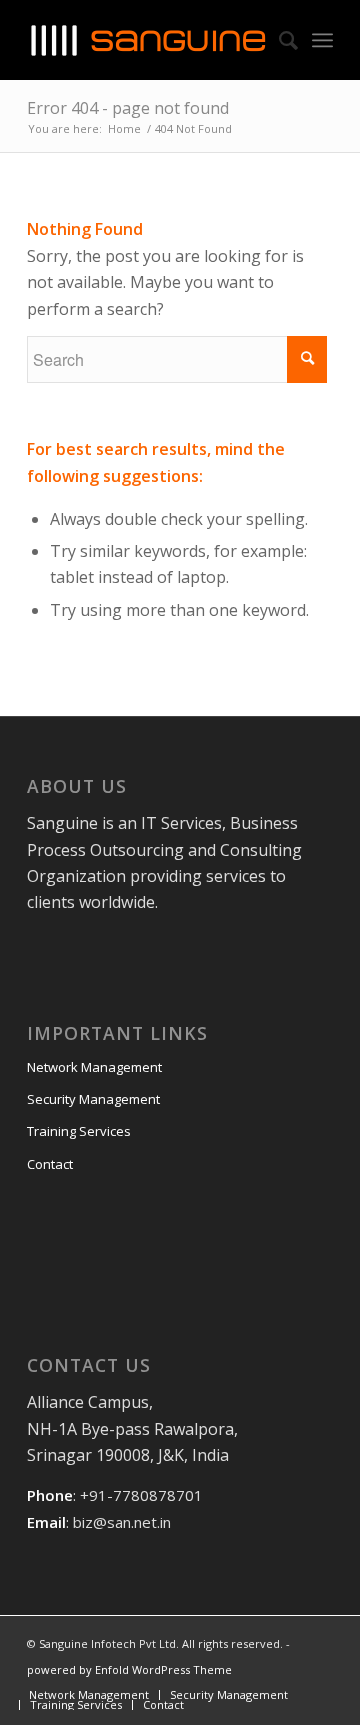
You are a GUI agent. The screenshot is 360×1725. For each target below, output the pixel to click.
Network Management (94, 1067)
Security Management (93, 1099)
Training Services (79, 1131)
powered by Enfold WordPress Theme (129, 1669)
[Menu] (322, 40)
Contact (50, 1164)
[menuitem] (89, 1694)
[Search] (278, 40)
